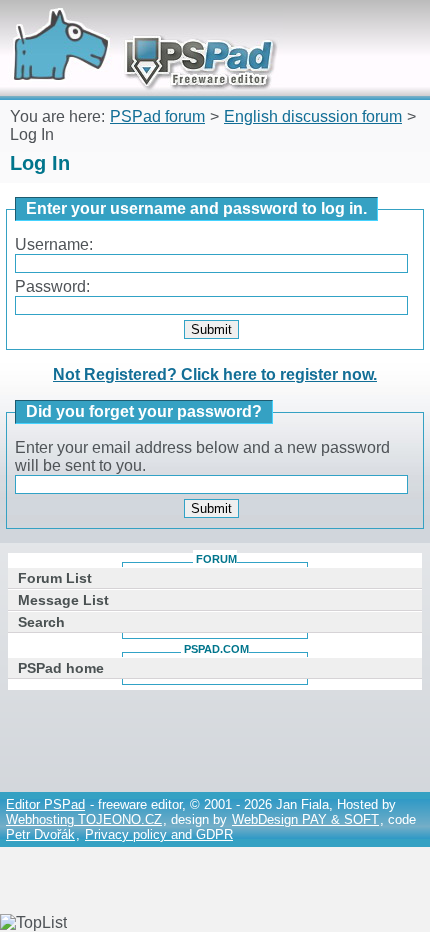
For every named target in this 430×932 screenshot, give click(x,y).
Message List (63, 600)
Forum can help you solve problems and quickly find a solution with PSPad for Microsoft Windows (137, 27)
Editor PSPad (45, 804)
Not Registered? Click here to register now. (215, 374)
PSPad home (61, 668)
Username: (54, 244)
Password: (52, 286)
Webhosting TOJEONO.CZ (84, 819)
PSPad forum (157, 116)
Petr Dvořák (40, 834)
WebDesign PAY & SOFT (305, 819)
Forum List (55, 578)
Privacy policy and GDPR (159, 834)
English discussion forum (313, 116)
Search (41, 622)
